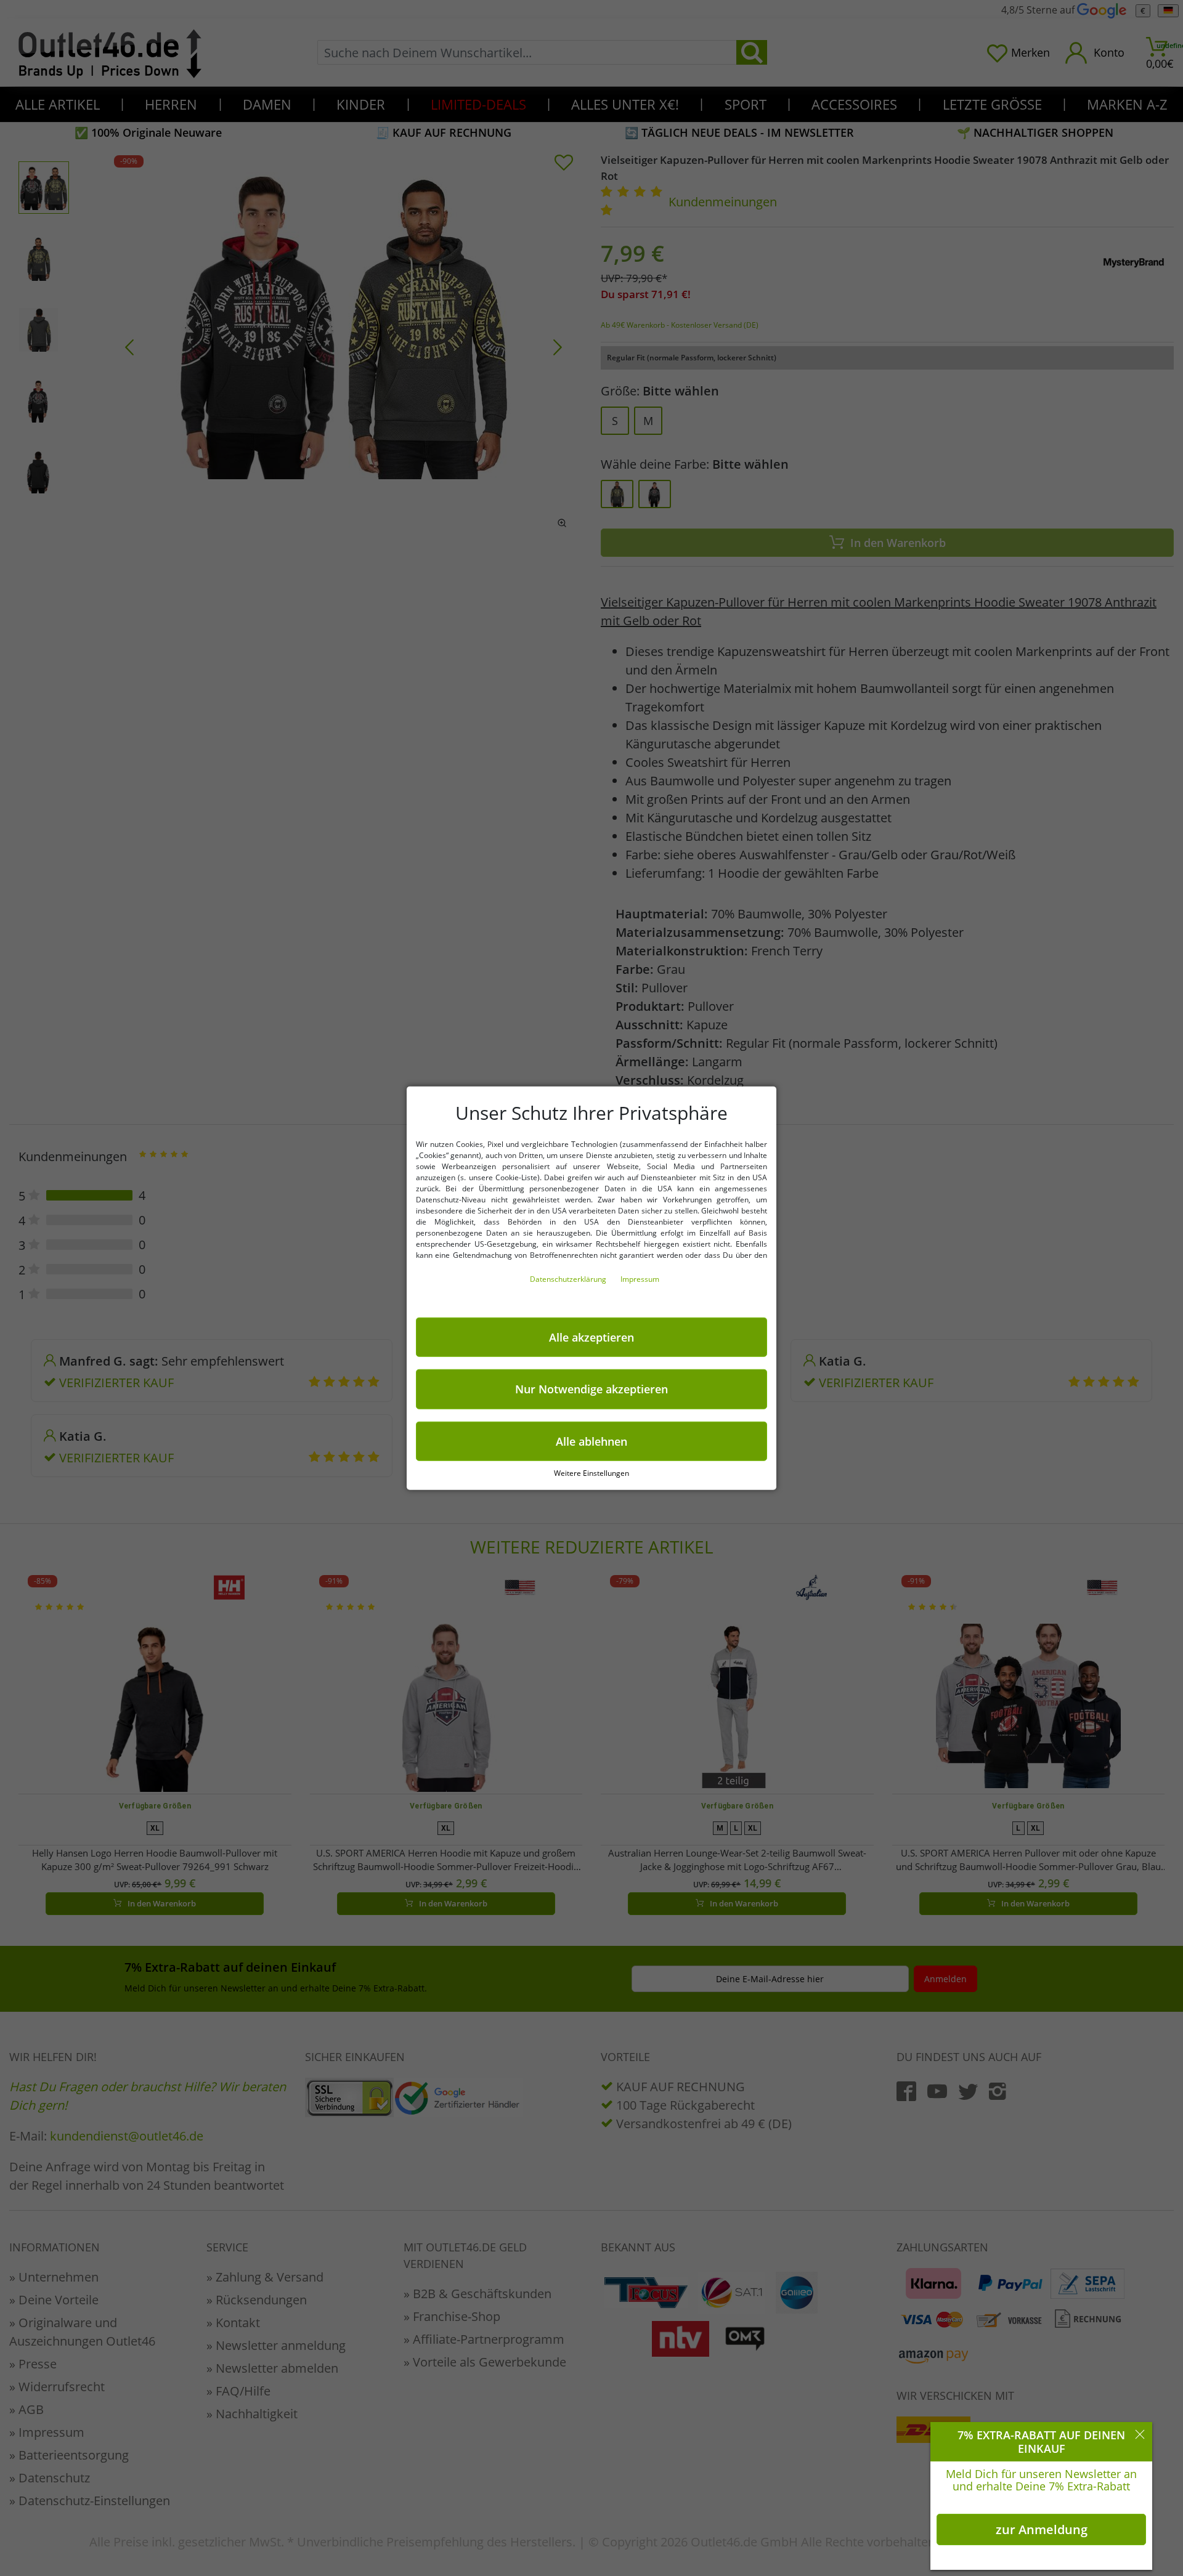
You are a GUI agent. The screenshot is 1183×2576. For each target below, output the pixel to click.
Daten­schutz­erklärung (569, 1278)
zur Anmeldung (1042, 2529)
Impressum (640, 1278)
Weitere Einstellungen (591, 1473)
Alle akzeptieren (591, 1337)
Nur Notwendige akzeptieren (591, 1389)
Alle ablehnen (591, 1441)
